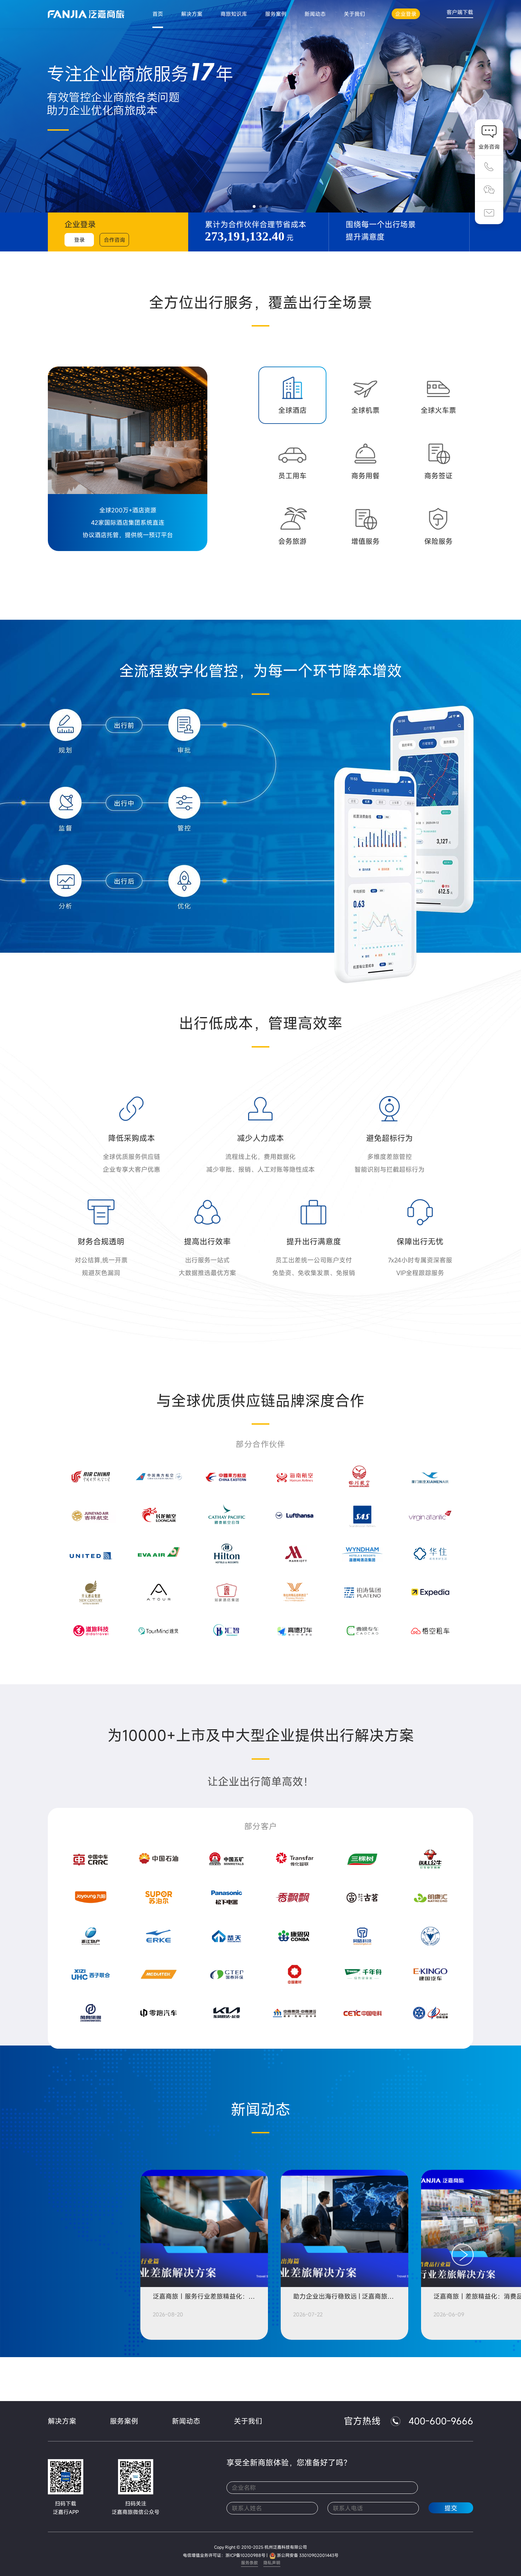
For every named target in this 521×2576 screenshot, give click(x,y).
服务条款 (250, 2563)
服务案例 (124, 2421)
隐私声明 (272, 2563)
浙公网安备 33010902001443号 (307, 2555)
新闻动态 (186, 2421)
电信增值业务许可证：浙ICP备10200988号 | (225, 2555)
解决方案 (62, 2421)
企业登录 (406, 14)
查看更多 (260, 2379)
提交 (451, 2508)
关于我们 (248, 2421)
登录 (79, 240)
